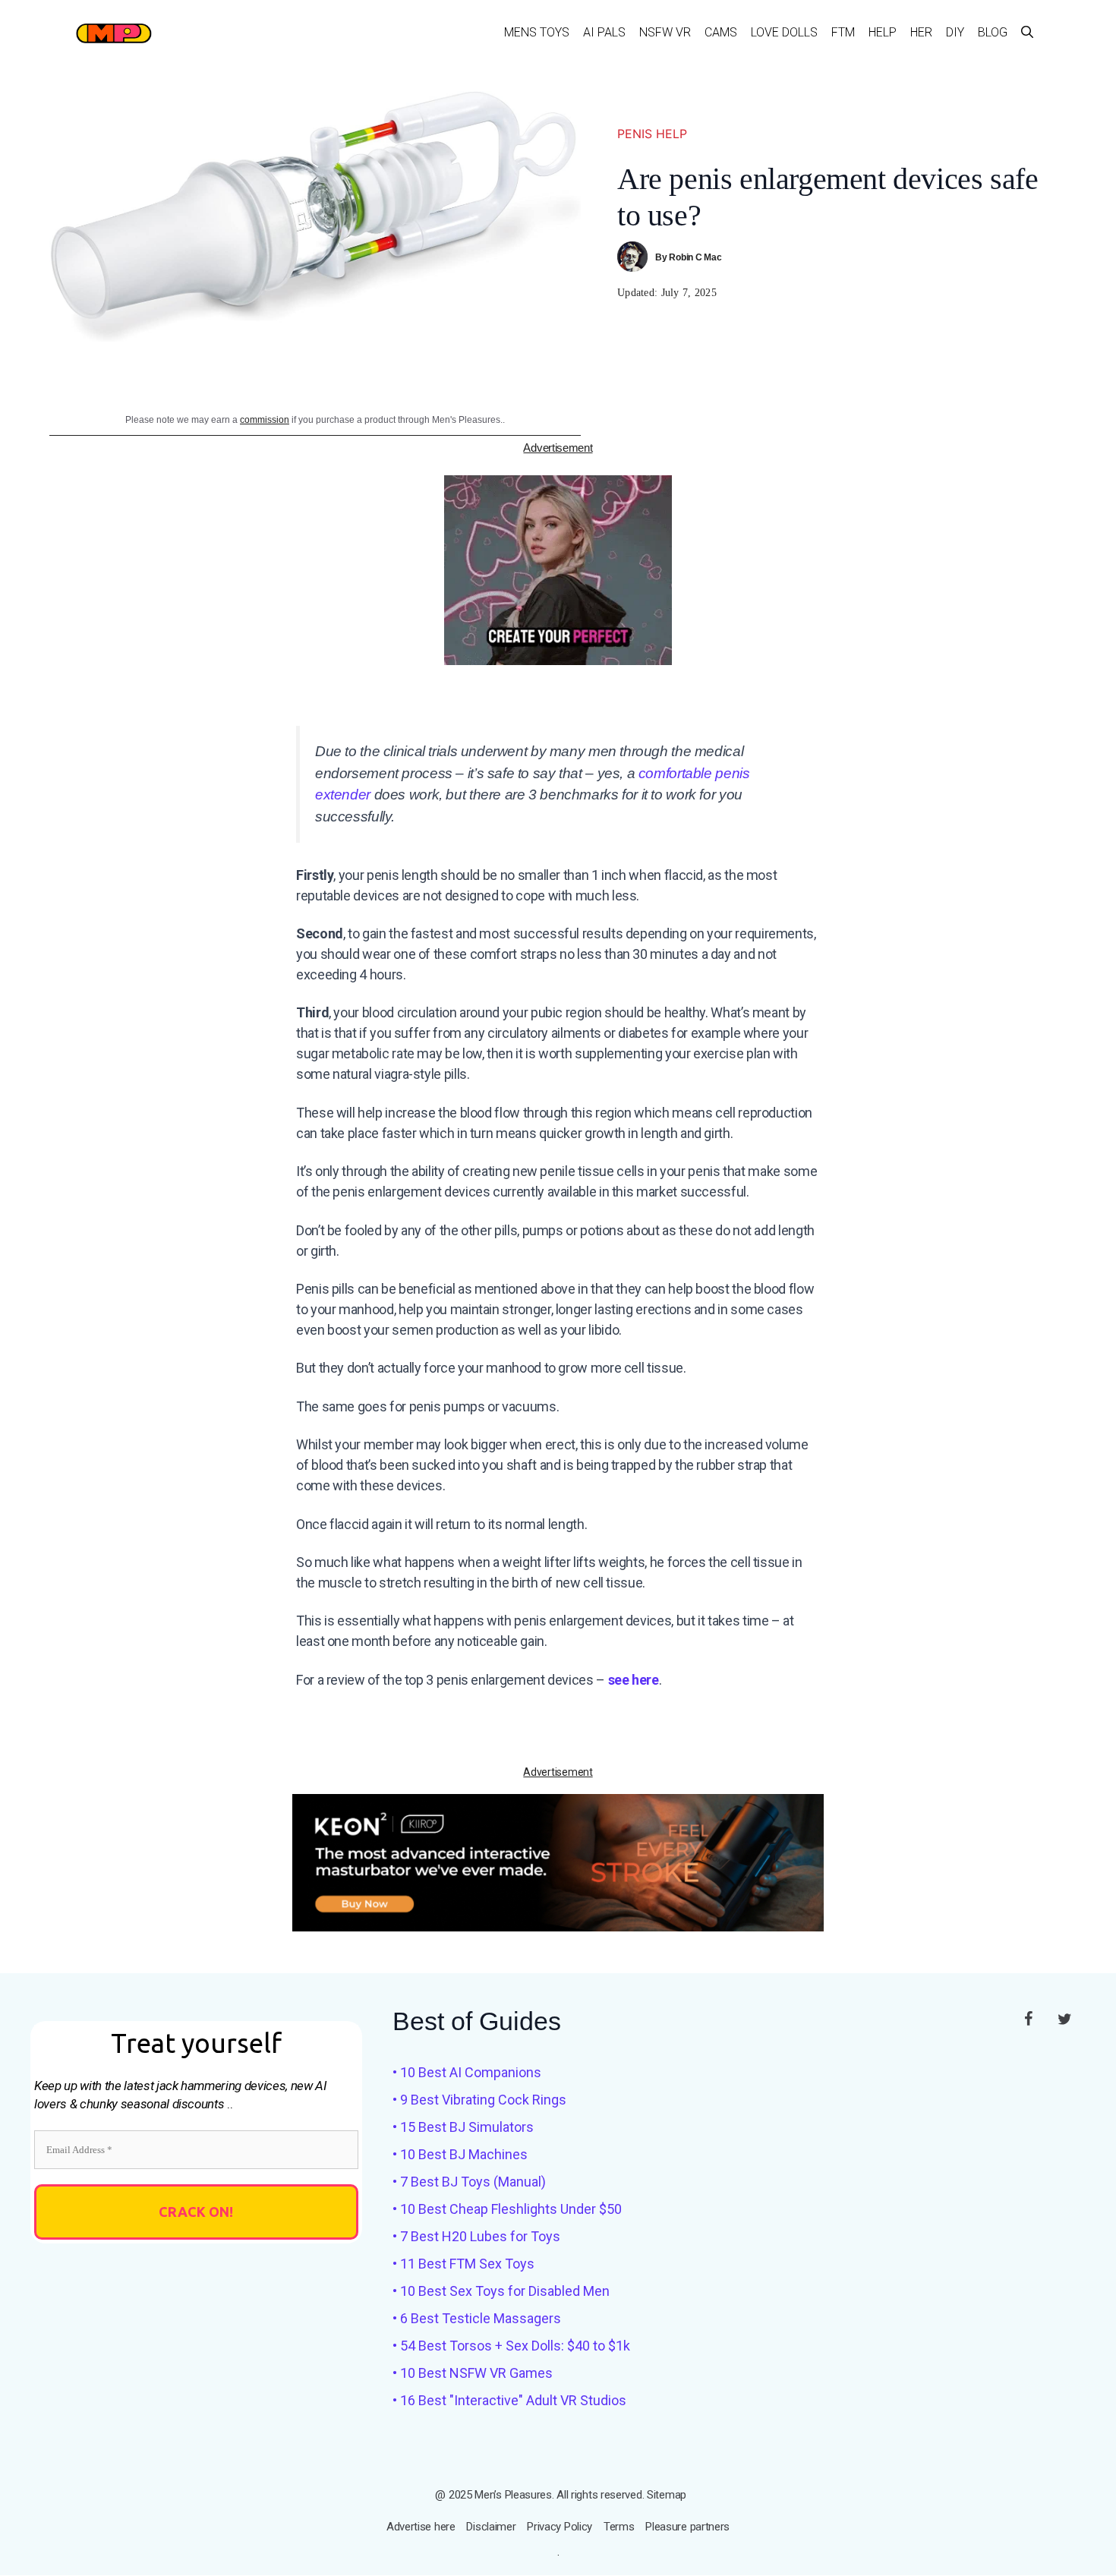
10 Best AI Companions (471, 2072)
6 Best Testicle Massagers (481, 2318)
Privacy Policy (560, 2527)
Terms (619, 2527)
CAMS (721, 32)
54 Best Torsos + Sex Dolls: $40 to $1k (515, 2346)
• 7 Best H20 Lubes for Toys (476, 2236)
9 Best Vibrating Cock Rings (483, 2100)
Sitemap (667, 2495)
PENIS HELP (652, 134)
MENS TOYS (537, 32)
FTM (843, 32)
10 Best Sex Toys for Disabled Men (505, 2291)
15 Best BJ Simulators (467, 2127)
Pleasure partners (687, 2527)
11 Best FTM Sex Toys (467, 2264)
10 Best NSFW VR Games (476, 2373)
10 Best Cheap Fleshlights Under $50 (511, 2209)
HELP (883, 32)
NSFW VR (665, 32)
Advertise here (421, 2527)
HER (921, 32)
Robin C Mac (695, 257)
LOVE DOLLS (784, 32)
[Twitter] (1064, 2019)
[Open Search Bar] (1027, 32)
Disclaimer (491, 2527)
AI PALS (604, 32)
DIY (955, 32)
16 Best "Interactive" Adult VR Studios (513, 2400)
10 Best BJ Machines (464, 2154)
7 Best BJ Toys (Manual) (473, 2182)
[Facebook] (1028, 2019)
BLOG (993, 32)
